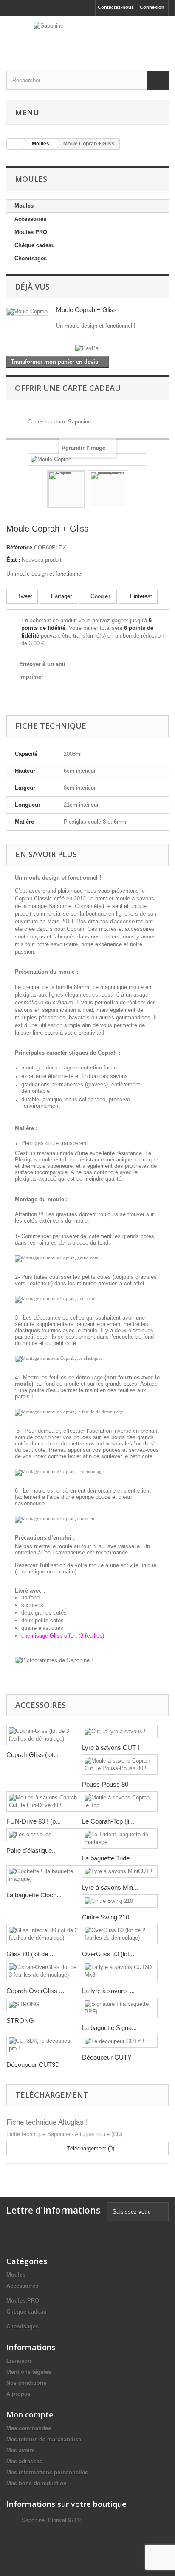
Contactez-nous (116, 7)
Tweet (24, 596)
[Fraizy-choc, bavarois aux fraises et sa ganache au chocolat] (108, 489)
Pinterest (140, 596)
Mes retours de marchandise (44, 2439)
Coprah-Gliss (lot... (32, 1755)
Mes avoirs (21, 2450)
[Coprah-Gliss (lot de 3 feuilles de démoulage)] (44, 1735)
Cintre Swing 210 (106, 1917)
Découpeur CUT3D (33, 2065)
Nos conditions (26, 2383)
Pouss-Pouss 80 (105, 1784)
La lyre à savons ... (108, 1991)
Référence (19, 547)
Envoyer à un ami (42, 664)
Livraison (19, 2361)
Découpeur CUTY (107, 2057)
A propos (18, 2394)
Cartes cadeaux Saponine (59, 422)
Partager (61, 596)
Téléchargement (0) (90, 2149)
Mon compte (30, 2414)
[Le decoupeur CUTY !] (120, 2041)
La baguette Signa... (109, 2028)
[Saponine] (87, 36)
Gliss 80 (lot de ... (31, 1954)
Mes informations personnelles (47, 2472)
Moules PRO (31, 232)
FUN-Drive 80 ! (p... (34, 1821)
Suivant (135, 490)
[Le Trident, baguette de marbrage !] (120, 1838)
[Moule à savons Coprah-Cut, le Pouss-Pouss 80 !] (120, 1765)
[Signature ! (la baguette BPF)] (120, 2008)
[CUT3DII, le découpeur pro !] (44, 2045)
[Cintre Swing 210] (120, 1901)
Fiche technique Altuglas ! (47, 2122)
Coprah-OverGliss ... (35, 1991)
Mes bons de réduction (37, 2483)
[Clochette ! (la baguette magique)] (44, 1875)
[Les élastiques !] (44, 1835)
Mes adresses (24, 2461)
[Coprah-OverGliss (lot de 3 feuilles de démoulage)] (44, 1971)
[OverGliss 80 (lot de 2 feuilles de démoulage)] (120, 1934)
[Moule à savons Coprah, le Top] (120, 1802)
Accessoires (30, 219)
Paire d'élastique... (32, 1851)
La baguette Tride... (108, 1858)
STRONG (20, 2020)
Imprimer (31, 677)
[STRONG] (44, 2004)
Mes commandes (29, 2428)
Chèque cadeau (35, 245)
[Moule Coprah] (66, 489)
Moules (24, 206)
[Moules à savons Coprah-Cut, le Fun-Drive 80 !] (44, 1802)
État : (13, 560)
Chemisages (31, 258)
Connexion (152, 7)
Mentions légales (29, 2372)
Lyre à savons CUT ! (111, 1748)
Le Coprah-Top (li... (108, 1821)
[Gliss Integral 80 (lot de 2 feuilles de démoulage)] (44, 1934)
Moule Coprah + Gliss (86, 310)
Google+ (100, 596)
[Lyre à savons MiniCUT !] (120, 1872)
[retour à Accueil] (15, 144)
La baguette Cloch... (34, 1895)
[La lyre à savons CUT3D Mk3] (120, 1971)
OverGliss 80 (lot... (108, 1954)
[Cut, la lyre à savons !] (120, 1731)
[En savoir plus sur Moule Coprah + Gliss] (27, 311)
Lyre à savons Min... (110, 1887)
